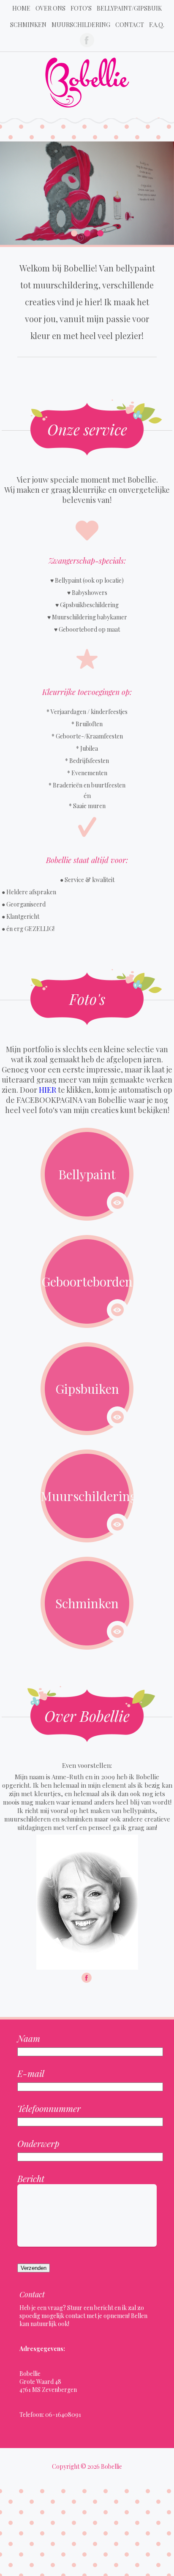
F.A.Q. (157, 25)
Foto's (81, 8)
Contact (130, 25)
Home (21, 8)
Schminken (28, 25)
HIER (48, 1090)
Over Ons (50, 8)
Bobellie (111, 2466)
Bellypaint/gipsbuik (129, 8)
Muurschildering (81, 25)
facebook (87, 40)
